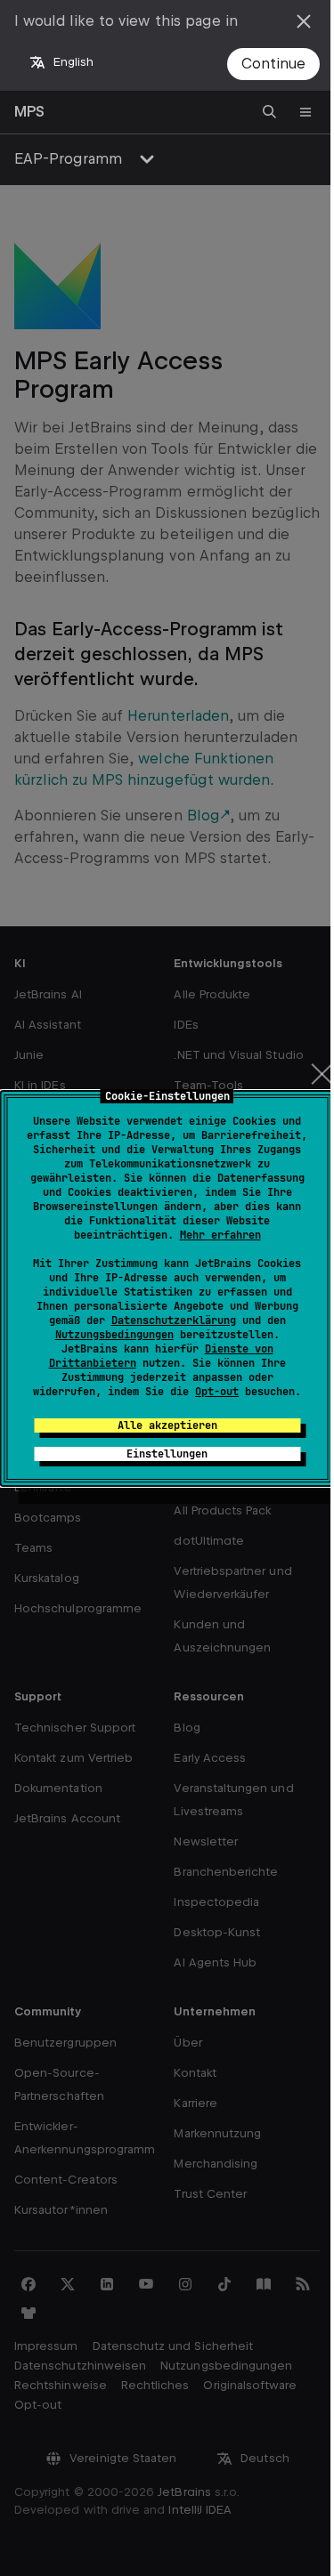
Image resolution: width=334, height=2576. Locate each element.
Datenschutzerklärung (174, 1320)
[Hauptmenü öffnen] (305, 112)
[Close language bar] (304, 21)
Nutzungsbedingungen (114, 1335)
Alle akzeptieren (167, 1425)
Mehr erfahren (220, 1235)
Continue (273, 64)
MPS (29, 112)
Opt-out (217, 1392)
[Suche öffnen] (270, 112)
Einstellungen (167, 1454)
